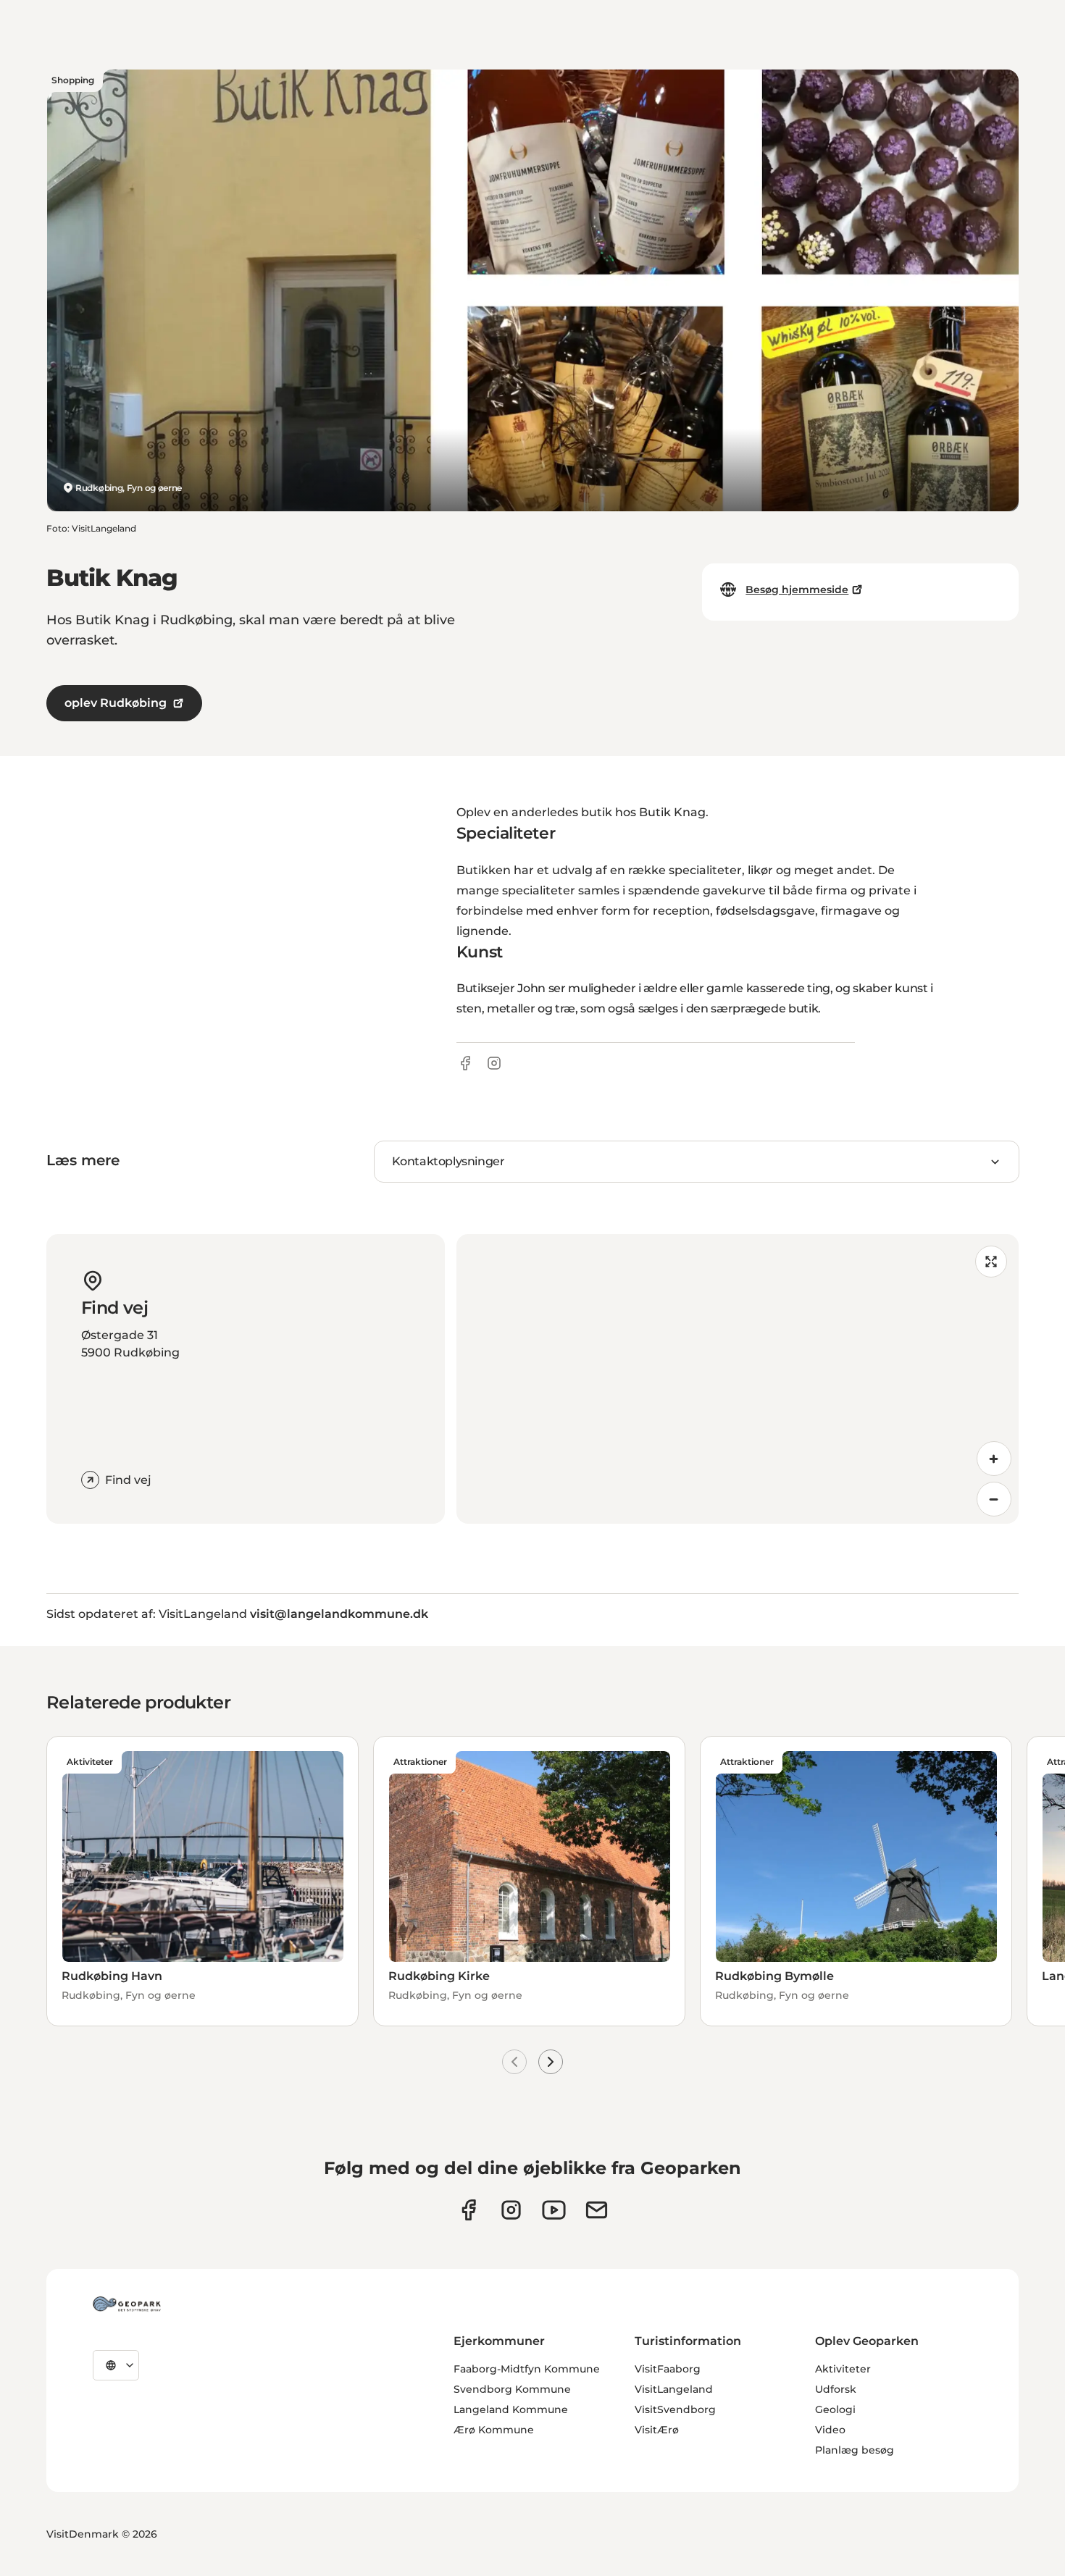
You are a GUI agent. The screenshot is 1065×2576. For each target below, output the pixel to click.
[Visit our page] (511, 2210)
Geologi (835, 2409)
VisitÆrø (657, 2430)
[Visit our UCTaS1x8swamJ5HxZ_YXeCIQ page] (554, 2210)
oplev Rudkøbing (116, 703)
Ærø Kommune (494, 2430)
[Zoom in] (994, 1459)
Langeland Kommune (511, 2409)
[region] (738, 1379)
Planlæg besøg (855, 2450)
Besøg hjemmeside (797, 590)
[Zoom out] (994, 1499)
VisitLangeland (674, 2389)
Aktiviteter (843, 2369)
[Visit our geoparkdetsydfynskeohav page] (468, 2210)
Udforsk (836, 2389)
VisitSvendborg (675, 2409)
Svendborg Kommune (512, 2389)
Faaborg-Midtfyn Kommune (527, 2369)
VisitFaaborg (668, 2369)
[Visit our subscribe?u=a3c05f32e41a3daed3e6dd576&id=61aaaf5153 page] (597, 2210)
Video (830, 2430)
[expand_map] (991, 1262)
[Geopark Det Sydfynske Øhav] (127, 2304)
